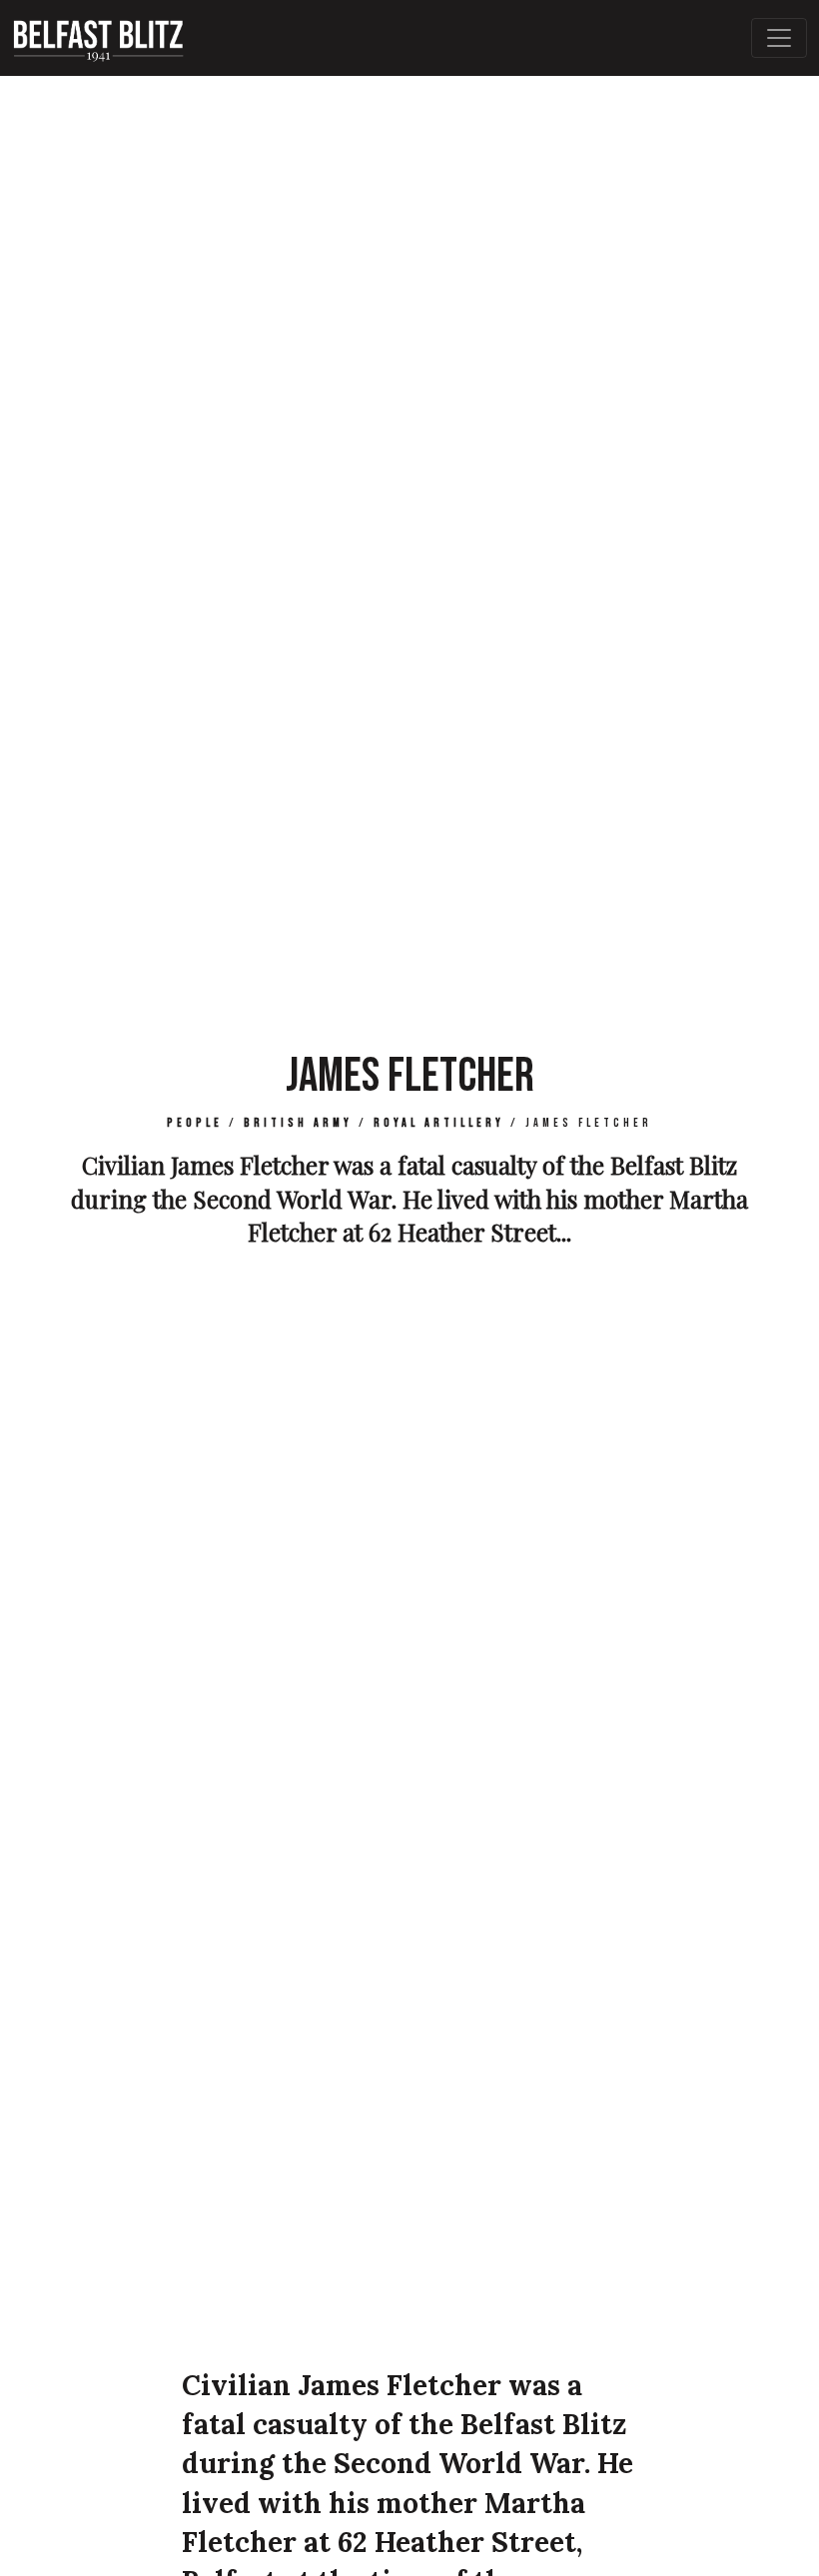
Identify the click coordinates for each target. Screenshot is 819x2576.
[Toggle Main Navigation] (779, 38)
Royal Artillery (439, 1123)
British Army (298, 1123)
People (195, 1123)
